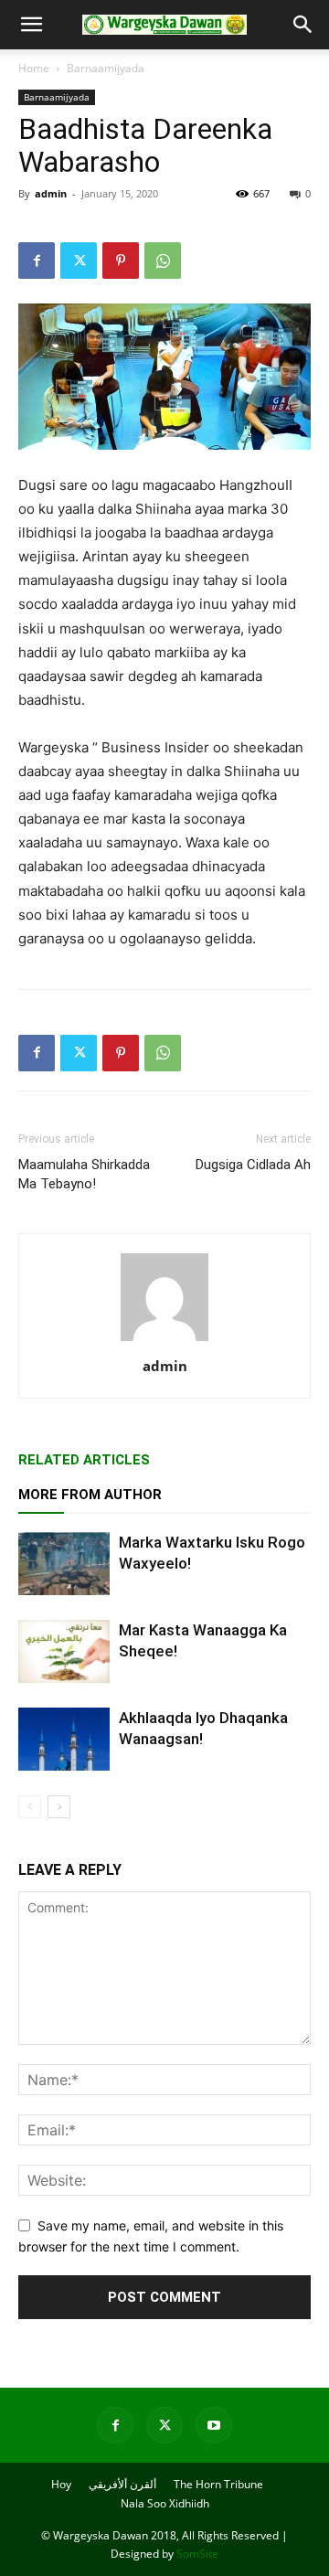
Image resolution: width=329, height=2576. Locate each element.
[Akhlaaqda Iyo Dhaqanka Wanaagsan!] (64, 1739)
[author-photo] (164, 1341)
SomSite (197, 2554)
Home (34, 68)
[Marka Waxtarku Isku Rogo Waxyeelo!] (64, 1564)
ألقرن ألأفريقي (122, 2484)
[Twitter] (79, 261)
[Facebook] (37, 261)
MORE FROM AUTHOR (90, 1495)
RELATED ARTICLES (84, 1460)
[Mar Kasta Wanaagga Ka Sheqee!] (64, 1651)
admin (51, 193)
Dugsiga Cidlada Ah (253, 1165)
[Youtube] (214, 2425)
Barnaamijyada (106, 68)
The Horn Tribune (218, 2484)
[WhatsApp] (163, 261)
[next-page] (59, 1807)
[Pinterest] (121, 261)
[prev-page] (30, 1807)
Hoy (61, 2484)
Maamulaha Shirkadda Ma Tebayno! (84, 1174)
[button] (31, 25)
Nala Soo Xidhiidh (165, 2503)
